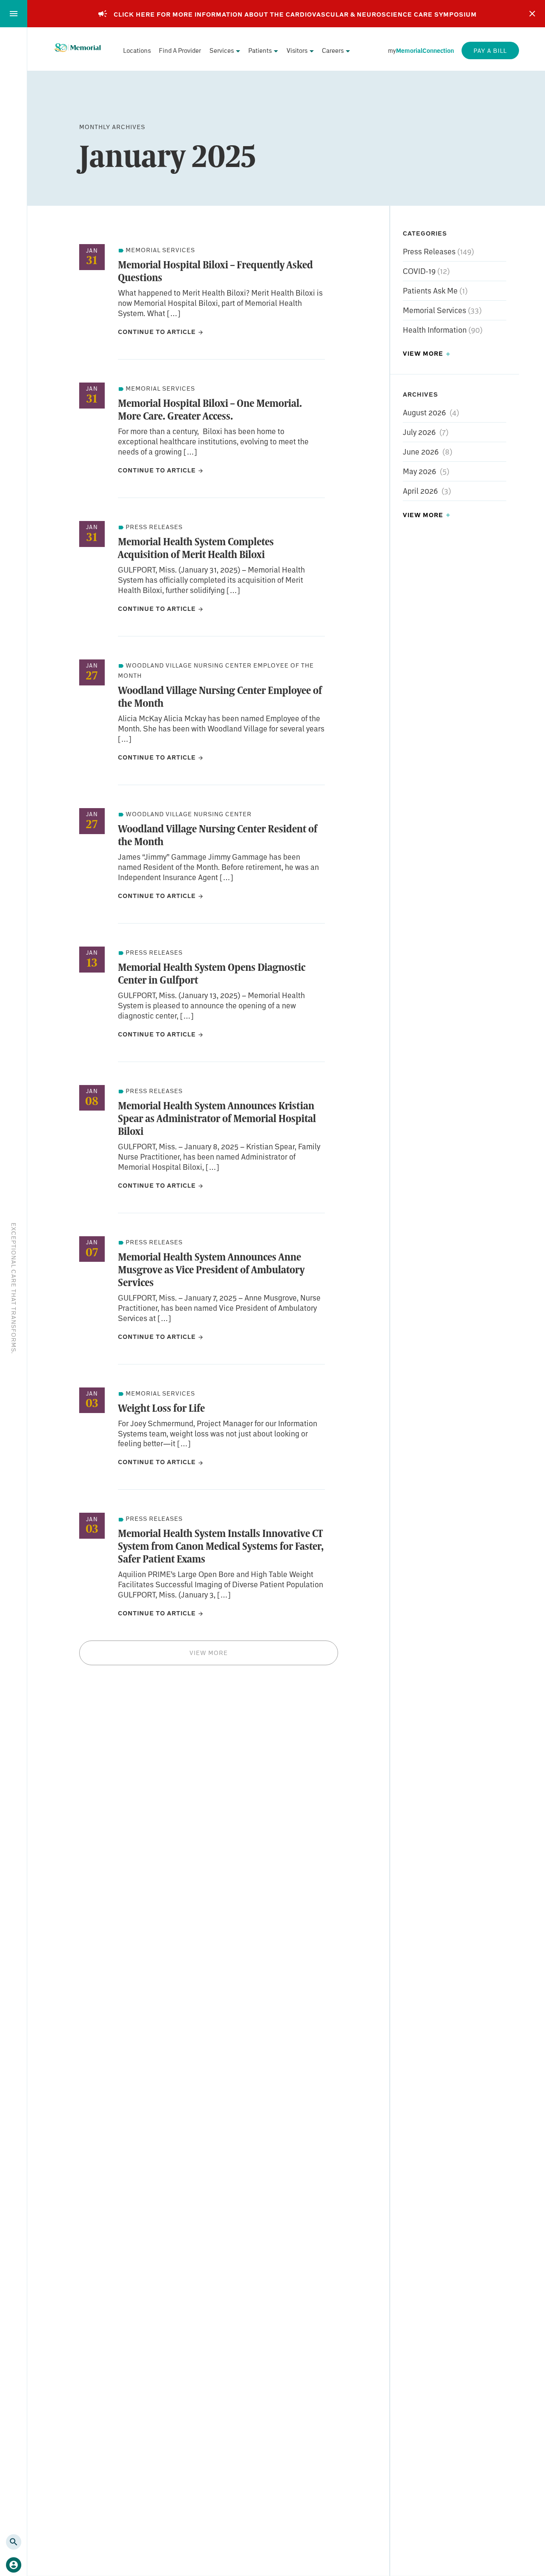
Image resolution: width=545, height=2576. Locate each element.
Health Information (436, 330)
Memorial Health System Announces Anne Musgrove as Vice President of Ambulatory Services (211, 1269)
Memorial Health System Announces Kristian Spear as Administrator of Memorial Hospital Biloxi (217, 1118)
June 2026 (421, 451)
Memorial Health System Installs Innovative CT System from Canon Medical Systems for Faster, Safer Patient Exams (221, 1546)
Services (222, 50)
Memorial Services (435, 310)
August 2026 (424, 412)
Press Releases (430, 251)
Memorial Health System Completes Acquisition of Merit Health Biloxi (196, 548)
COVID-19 (420, 271)
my (421, 50)
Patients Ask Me (431, 291)
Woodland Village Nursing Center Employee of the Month (220, 697)
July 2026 (419, 432)
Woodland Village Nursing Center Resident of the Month (218, 835)
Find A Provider (180, 50)
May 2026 (419, 471)
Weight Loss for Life (161, 1408)
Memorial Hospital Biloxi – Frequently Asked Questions (215, 271)
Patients (260, 50)
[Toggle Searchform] (14, 2542)
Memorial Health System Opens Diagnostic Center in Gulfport (212, 973)
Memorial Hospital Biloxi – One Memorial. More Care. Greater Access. (210, 409)
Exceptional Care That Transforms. (14, 1288)
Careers (333, 50)
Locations (137, 50)
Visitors (297, 50)
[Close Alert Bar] (532, 14)
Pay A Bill (490, 50)
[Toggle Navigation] (14, 14)
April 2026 (420, 490)
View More (209, 1653)
